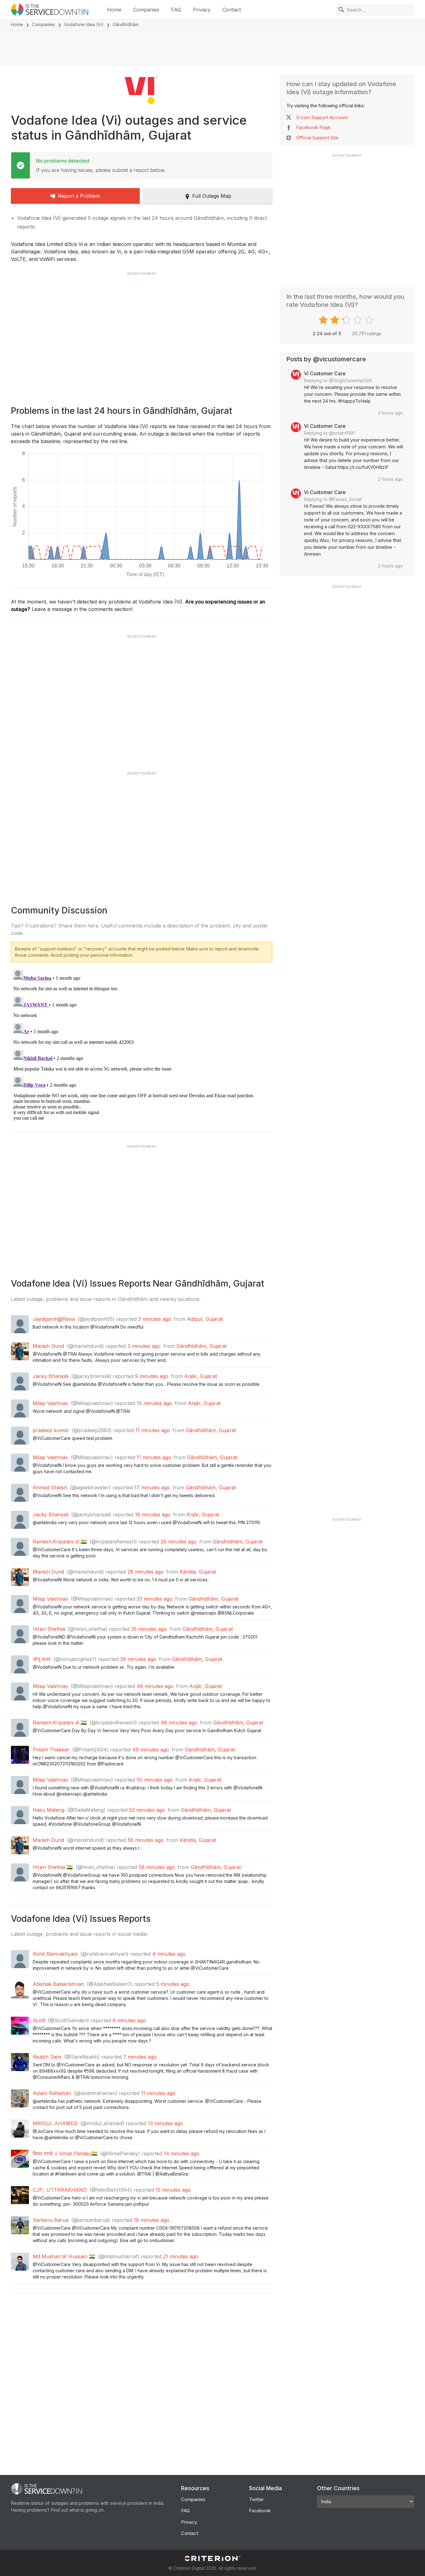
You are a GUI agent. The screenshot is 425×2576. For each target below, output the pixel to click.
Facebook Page (313, 127)
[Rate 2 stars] (336, 320)
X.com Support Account (322, 117)
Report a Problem (79, 196)
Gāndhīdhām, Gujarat (201, 1346)
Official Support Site (317, 138)
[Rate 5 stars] (370, 320)
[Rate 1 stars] (324, 320)
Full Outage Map (212, 196)
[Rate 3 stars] (347, 320)
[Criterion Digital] (213, 2558)
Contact (232, 10)
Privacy (202, 10)
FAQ (176, 10)
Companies (146, 10)
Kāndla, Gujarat (198, 1572)
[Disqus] (142, 1045)
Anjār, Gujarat (201, 1376)
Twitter (256, 2499)
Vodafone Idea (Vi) (84, 24)
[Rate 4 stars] (359, 320)
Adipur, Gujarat (205, 1319)
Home (114, 10)
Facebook (260, 2511)
